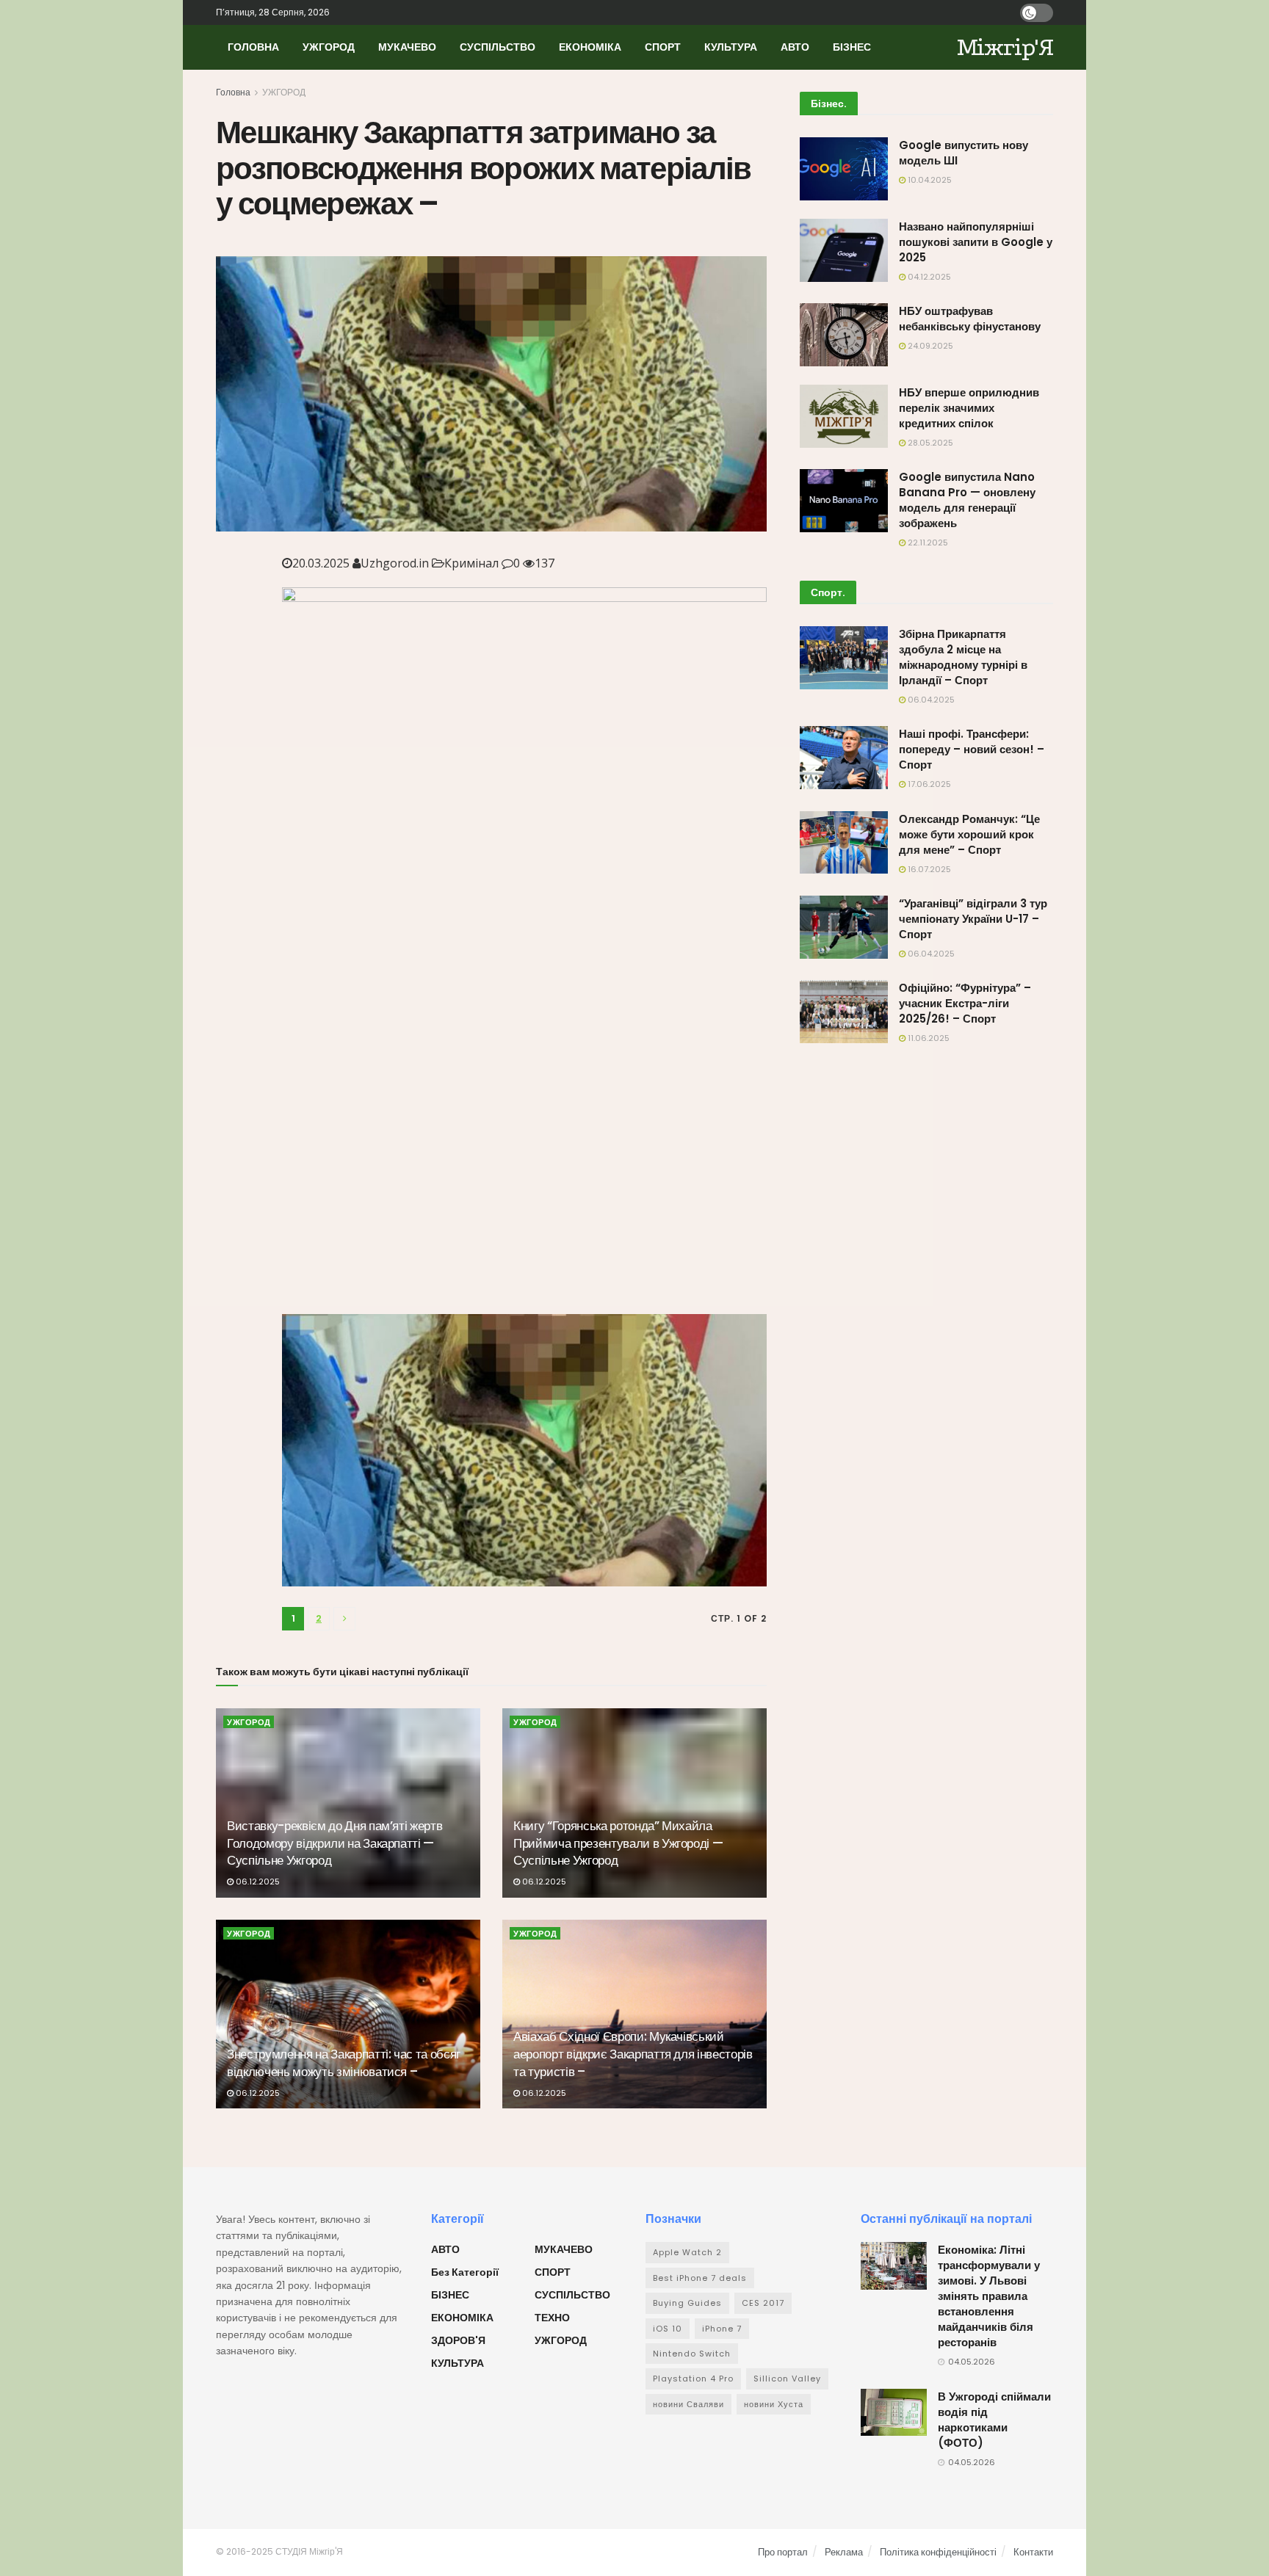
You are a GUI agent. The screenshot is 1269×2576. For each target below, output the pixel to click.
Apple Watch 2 (687, 2252)
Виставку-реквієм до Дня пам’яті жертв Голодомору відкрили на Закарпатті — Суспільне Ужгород (335, 1843)
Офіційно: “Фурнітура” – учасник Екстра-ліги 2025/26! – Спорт (965, 1003)
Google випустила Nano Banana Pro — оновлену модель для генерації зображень (967, 500)
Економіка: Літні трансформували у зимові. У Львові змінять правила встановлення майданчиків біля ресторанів (989, 2296)
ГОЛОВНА (253, 47)
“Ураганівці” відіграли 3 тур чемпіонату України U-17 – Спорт (973, 919)
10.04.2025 (929, 180)
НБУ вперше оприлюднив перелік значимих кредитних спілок (969, 408)
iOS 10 (668, 2329)
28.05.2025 (929, 443)
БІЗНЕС (852, 47)
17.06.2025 (928, 784)
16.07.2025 (928, 869)
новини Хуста (774, 2404)
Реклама (844, 2552)
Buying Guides (687, 2303)
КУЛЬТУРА (731, 47)
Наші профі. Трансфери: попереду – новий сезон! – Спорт (972, 749)
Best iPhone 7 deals (700, 2278)
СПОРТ (663, 47)
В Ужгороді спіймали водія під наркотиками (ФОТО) (994, 2420)
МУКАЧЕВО (407, 47)
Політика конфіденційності (938, 2552)
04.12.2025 (928, 277)
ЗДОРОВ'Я (458, 2340)
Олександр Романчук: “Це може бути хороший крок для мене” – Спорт (969, 834)
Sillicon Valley (787, 2379)
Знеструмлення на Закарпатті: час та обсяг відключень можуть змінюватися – (344, 2063)
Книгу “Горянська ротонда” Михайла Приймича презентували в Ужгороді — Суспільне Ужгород (618, 1843)
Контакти (1033, 2552)
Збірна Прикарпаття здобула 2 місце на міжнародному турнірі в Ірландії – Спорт (963, 657)
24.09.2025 (929, 346)
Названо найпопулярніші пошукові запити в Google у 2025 (976, 242)
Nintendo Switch (692, 2354)
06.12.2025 (257, 1882)
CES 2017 (763, 2303)
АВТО (795, 47)
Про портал (783, 2552)
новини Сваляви (688, 2404)
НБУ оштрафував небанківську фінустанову (970, 319)
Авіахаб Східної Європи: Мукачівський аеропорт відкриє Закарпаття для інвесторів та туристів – (633, 2054)
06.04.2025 (930, 700)
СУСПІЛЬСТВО (498, 47)
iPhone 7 (722, 2329)
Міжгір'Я (1005, 47)
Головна (233, 92)
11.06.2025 (928, 1038)
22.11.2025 (927, 543)
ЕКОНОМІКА (590, 47)
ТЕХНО (552, 2318)
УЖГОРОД (329, 47)
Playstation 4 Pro (693, 2379)
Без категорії (465, 2272)
